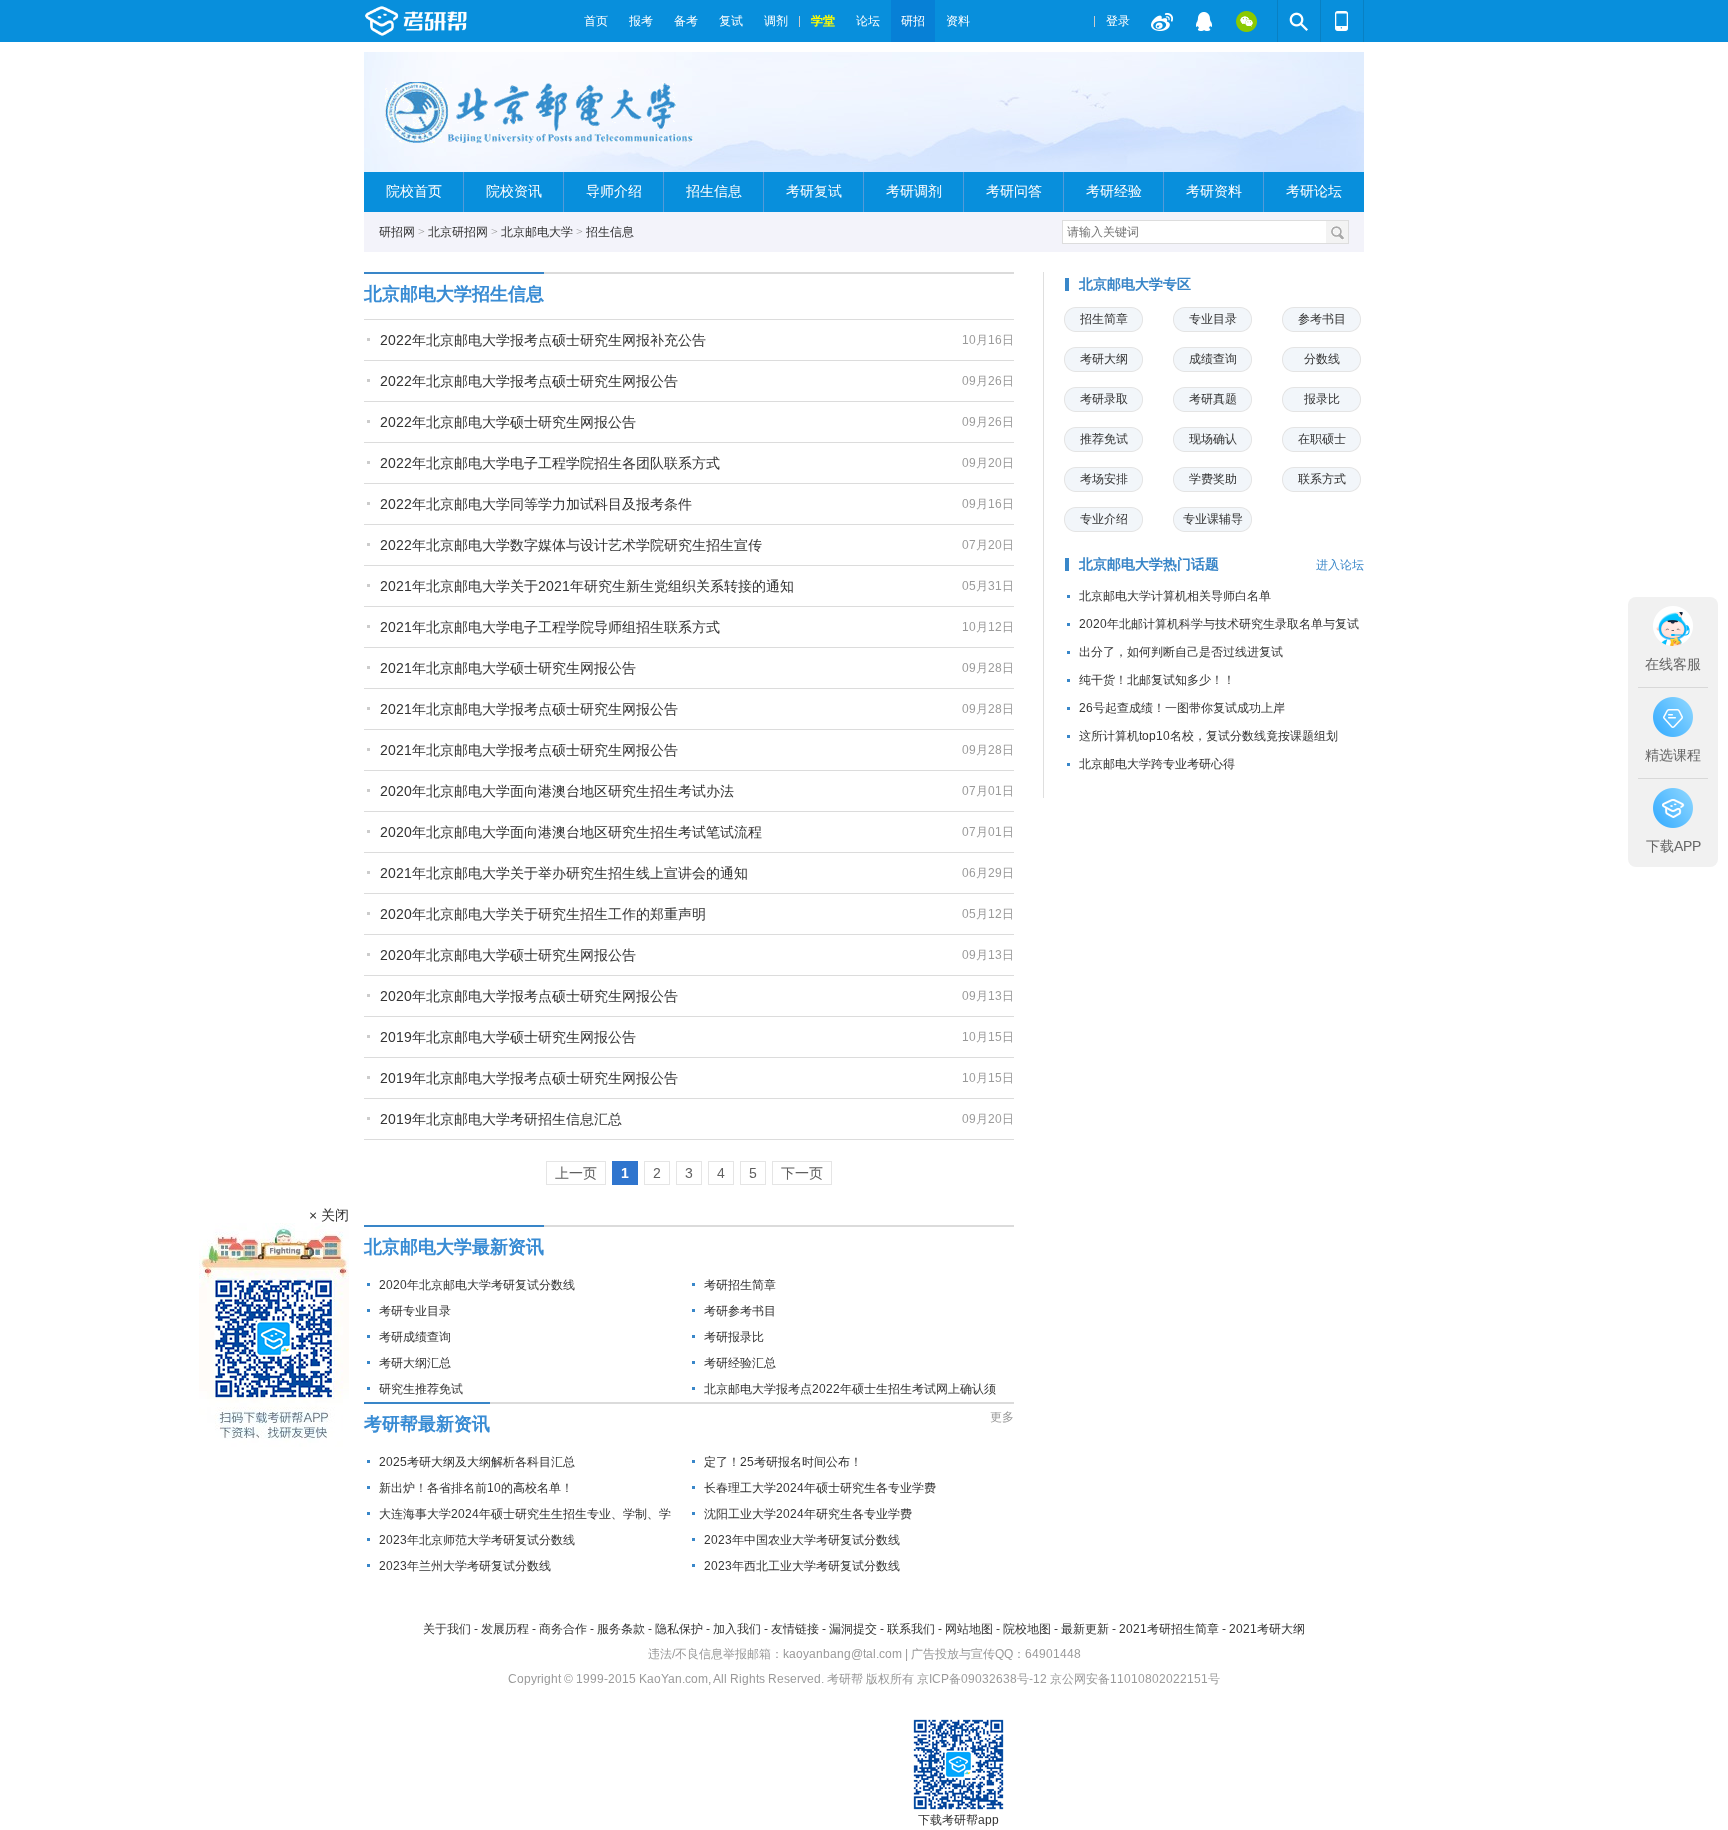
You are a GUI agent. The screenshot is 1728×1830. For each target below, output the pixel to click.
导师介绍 (614, 191)
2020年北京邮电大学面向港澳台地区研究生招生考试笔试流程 (571, 832)
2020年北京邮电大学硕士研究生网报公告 (508, 955)
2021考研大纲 (1267, 1629)
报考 (641, 21)
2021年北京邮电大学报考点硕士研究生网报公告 (529, 709)
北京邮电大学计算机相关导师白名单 (1175, 596)
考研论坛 (1314, 191)
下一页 (802, 1173)
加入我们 (737, 1629)
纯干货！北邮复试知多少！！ (1157, 680)
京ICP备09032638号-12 (982, 1679)
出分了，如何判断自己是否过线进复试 (1181, 652)
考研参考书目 (740, 1311)
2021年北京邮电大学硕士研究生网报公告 (508, 668)
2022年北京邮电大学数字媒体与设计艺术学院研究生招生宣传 (571, 545)
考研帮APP (1342, 21)
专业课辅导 (1213, 519)
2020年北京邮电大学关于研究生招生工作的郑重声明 (543, 914)
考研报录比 (734, 1337)
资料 (958, 21)
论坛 (868, 21)
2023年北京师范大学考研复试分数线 (477, 1540)
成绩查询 (1213, 359)
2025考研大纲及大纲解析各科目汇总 (477, 1462)
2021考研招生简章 (1169, 1629)
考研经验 (1114, 191)
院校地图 (1027, 1629)
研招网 (397, 232)
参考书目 (1322, 319)
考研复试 (814, 191)
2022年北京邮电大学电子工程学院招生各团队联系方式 (550, 463)
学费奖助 (1213, 479)
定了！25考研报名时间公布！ (783, 1462)
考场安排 (1104, 479)
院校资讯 (514, 191)
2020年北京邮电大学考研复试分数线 (477, 1285)
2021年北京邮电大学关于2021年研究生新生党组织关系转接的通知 (587, 586)
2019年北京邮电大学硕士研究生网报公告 (508, 1037)
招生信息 (714, 191)
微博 (1162, 21)
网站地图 (969, 1629)
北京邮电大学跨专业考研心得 (1157, 764)
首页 (596, 21)
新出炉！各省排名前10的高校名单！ (476, 1488)
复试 (731, 21)
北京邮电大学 (537, 232)
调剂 (776, 21)
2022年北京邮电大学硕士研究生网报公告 (508, 422)
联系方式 (1322, 479)
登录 (1118, 21)
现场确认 (1213, 439)
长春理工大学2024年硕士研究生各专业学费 (820, 1488)
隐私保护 (679, 1629)
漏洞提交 (853, 1629)
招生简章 (1104, 319)
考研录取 (1104, 399)
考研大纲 (1104, 359)
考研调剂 (914, 191)
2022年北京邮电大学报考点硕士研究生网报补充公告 (543, 340)
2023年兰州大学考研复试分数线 (465, 1566)
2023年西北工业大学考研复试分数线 (802, 1566)
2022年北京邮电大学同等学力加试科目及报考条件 (536, 504)
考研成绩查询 (415, 1337)
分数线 (1322, 359)
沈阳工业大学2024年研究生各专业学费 (808, 1514)
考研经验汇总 (740, 1363)
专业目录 (1213, 319)
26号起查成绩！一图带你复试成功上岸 (1182, 708)
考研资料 (1214, 191)
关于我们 (447, 1629)
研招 (913, 21)
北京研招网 (458, 232)
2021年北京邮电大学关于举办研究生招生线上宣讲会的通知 (564, 873)
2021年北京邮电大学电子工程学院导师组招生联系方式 (550, 627)
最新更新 (1085, 1629)
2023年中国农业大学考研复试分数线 (802, 1540)
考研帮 (469, 21)
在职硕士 (1322, 439)
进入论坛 (1340, 565)
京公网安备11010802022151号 (1135, 1679)
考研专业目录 (415, 1311)
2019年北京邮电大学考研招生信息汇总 (501, 1119)
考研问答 (1014, 191)
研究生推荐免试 (421, 1389)
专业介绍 (1104, 519)
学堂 (823, 21)
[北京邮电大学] (541, 120)
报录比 (1322, 399)
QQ (1204, 21)
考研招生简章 (740, 1285)
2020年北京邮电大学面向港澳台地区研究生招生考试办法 (557, 791)
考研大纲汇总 (415, 1363)
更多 (1002, 1417)
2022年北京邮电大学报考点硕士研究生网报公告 (529, 381)
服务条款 (621, 1629)
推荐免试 (1104, 439)
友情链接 (795, 1629)
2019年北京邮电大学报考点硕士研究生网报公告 (529, 1078)
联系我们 (911, 1629)
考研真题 (1213, 399)
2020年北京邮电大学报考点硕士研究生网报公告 (529, 996)
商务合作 (563, 1629)
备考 (686, 21)
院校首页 (414, 191)
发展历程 (505, 1629)
